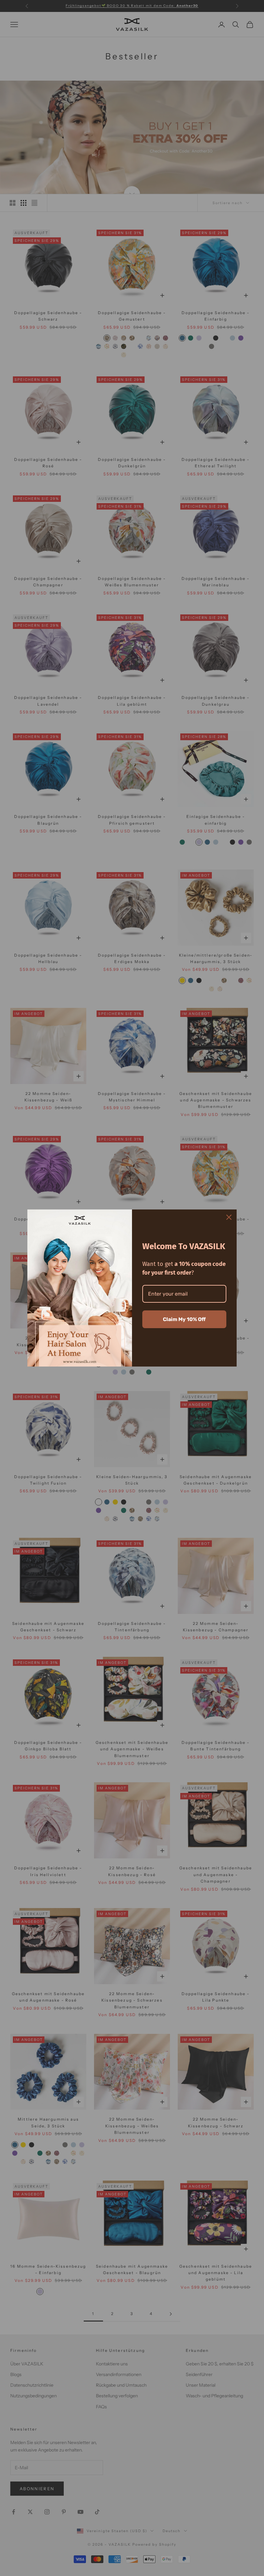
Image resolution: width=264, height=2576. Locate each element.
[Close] (229, 1217)
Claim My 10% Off (184, 1319)
